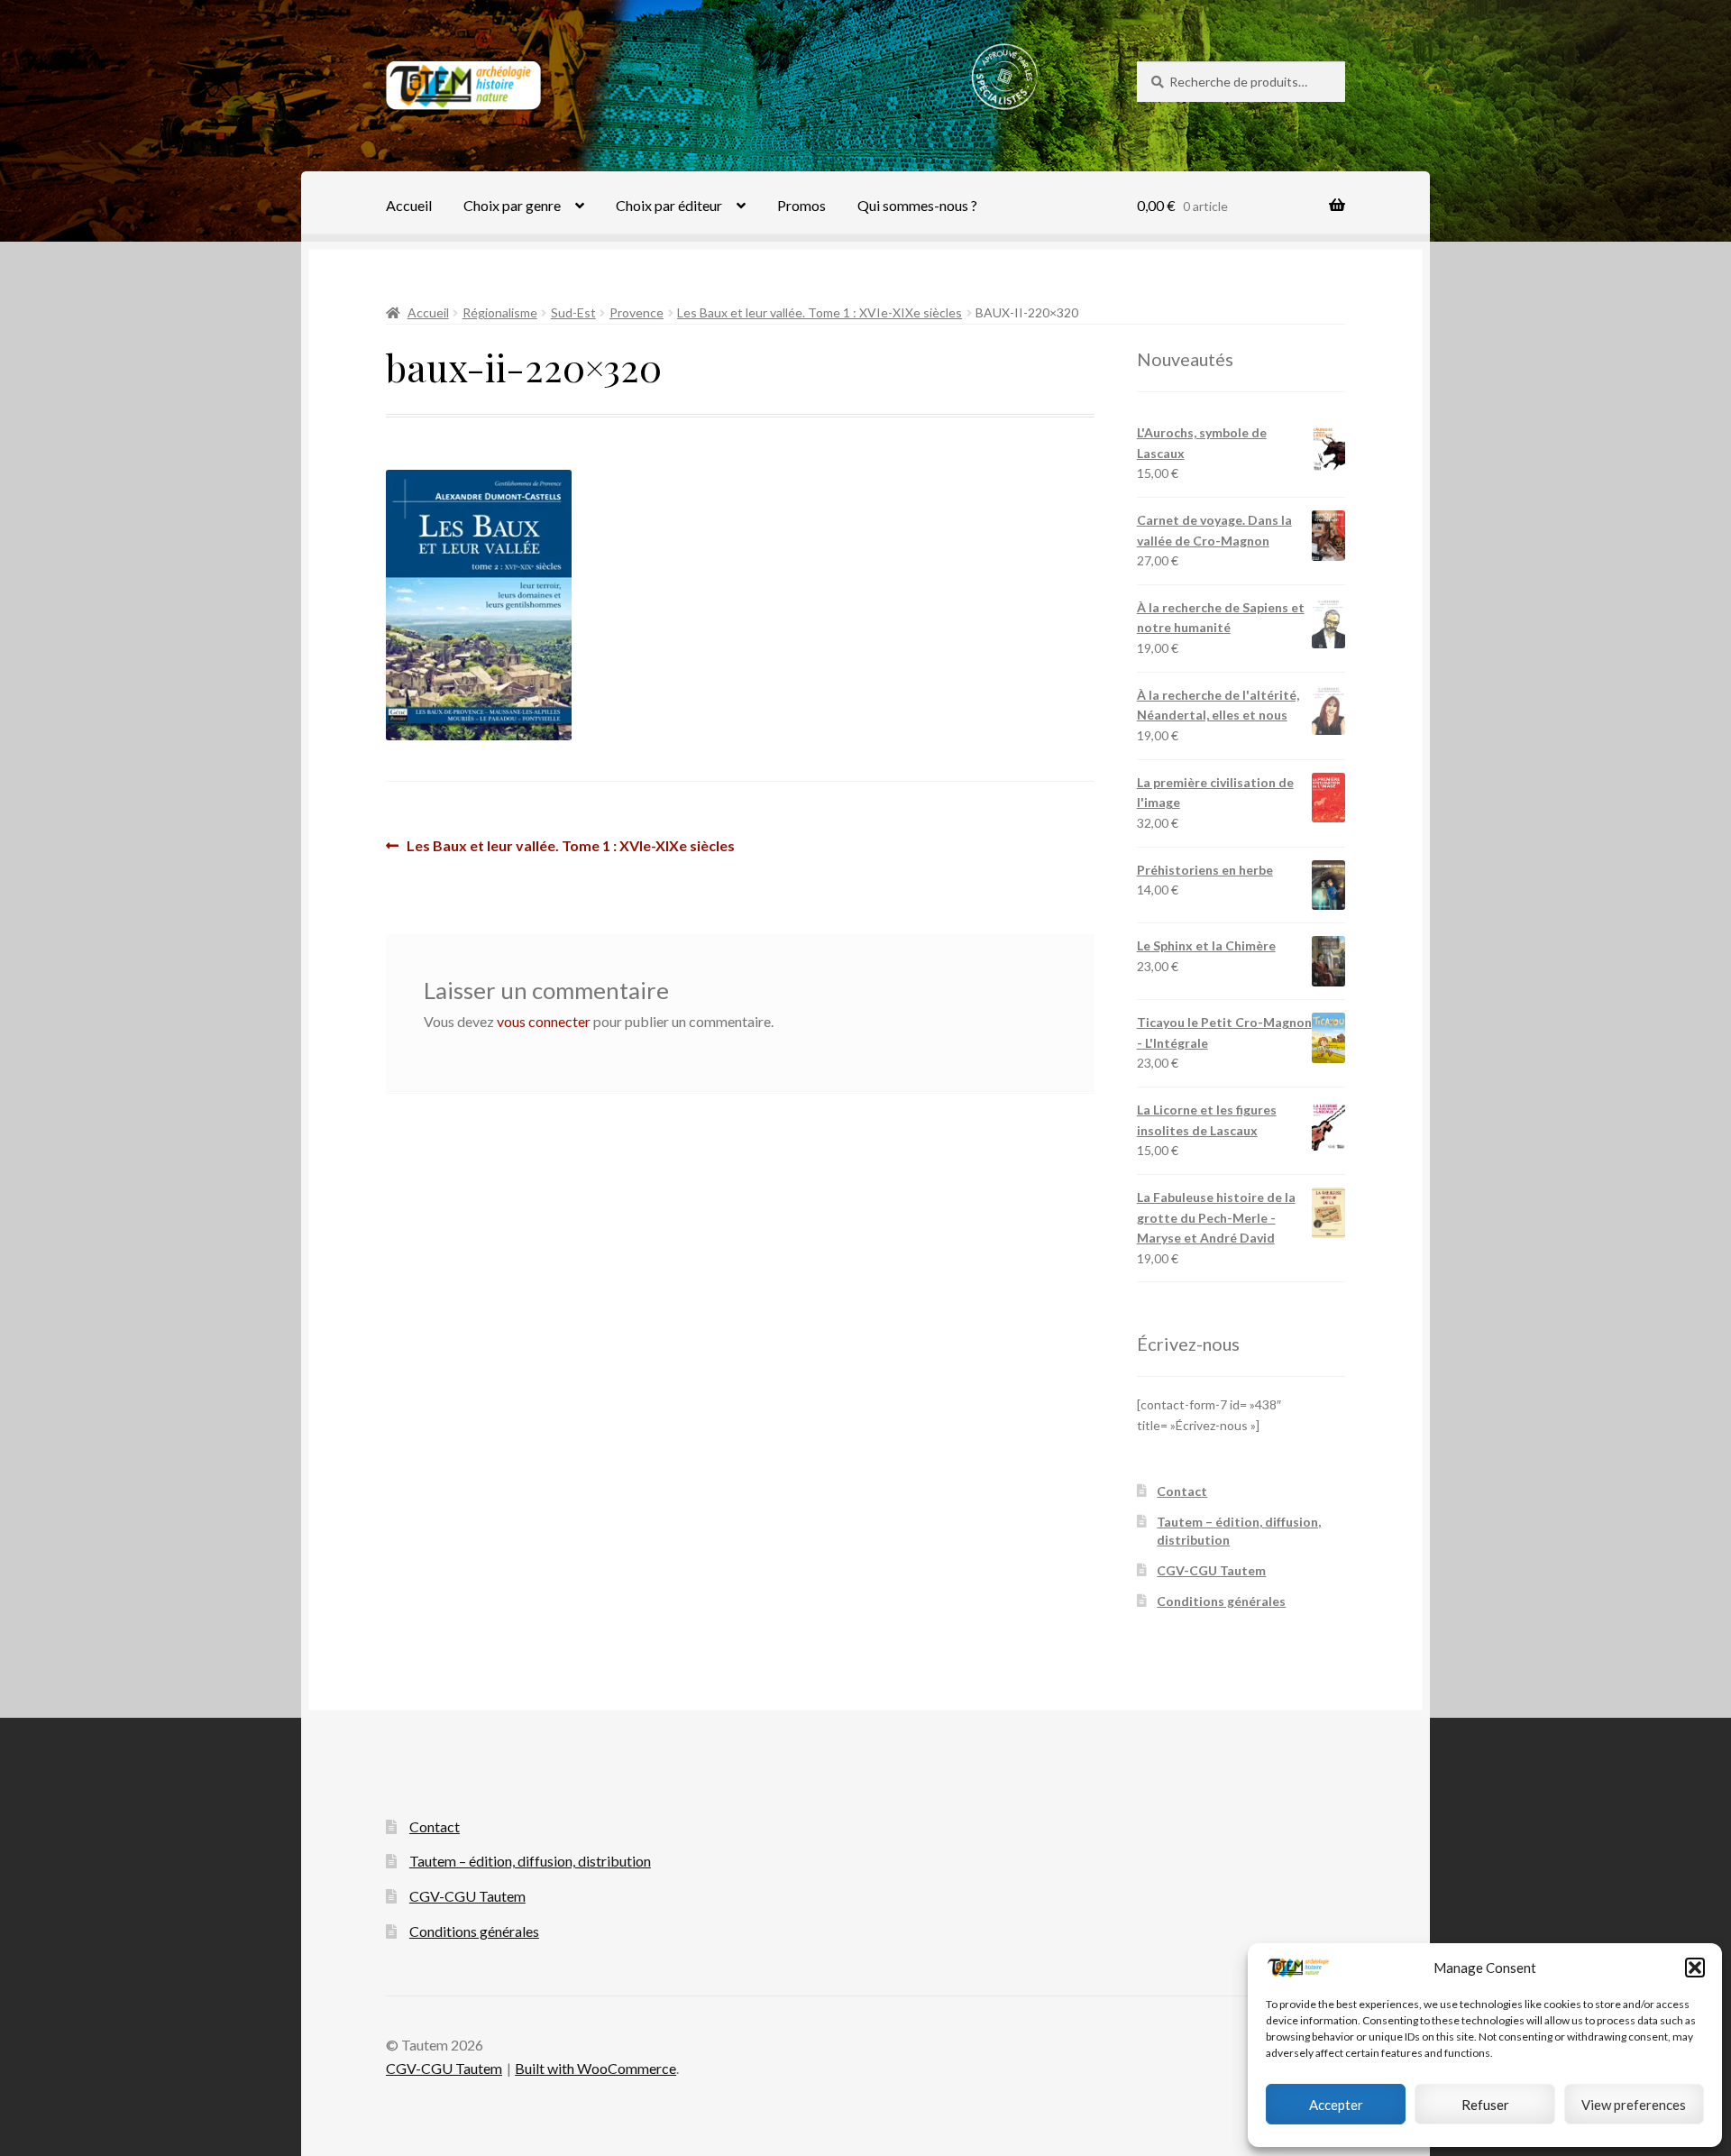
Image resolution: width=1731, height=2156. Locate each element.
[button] (1695, 1968)
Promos (801, 205)
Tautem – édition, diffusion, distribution (530, 1861)
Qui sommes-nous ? (917, 205)
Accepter (1336, 2105)
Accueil (409, 205)
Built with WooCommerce (595, 2068)
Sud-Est (573, 312)
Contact (1182, 1491)
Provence (637, 312)
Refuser (1485, 2105)
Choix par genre (512, 205)
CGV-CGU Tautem (1211, 1570)
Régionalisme (500, 312)
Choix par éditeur (669, 205)
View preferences (1634, 2105)
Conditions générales (1221, 1601)
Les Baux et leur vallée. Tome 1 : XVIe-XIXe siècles (820, 312)
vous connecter (544, 1021)
